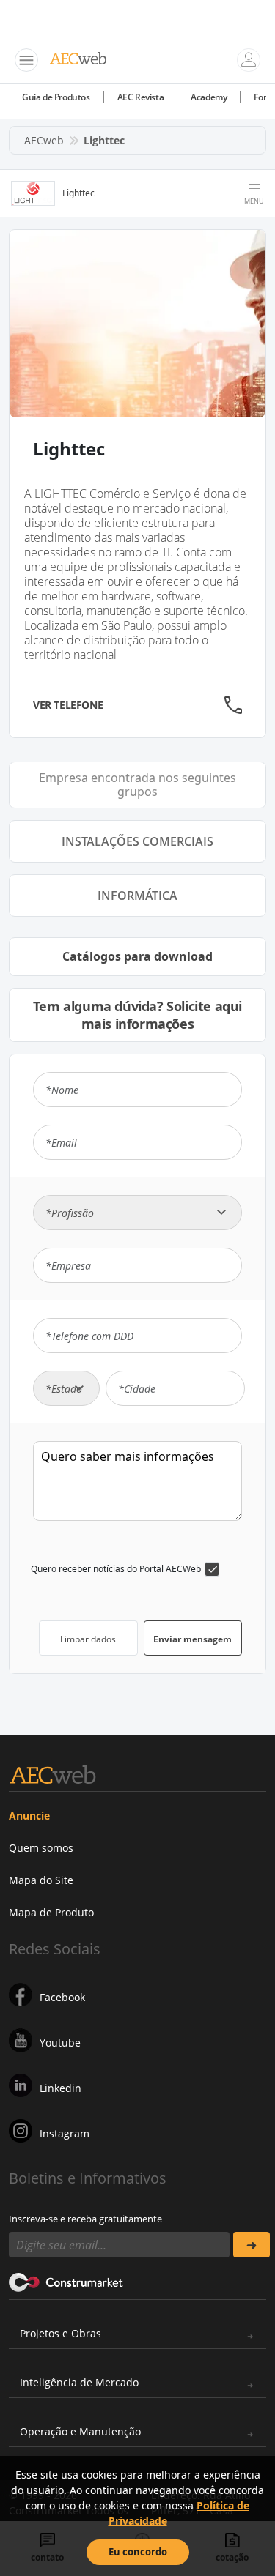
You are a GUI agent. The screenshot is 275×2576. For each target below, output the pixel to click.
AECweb (44, 140)
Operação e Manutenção (80, 2431)
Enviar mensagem (192, 1639)
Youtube (60, 2043)
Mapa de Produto (51, 1912)
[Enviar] (252, 2245)
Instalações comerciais (137, 841)
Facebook (62, 1997)
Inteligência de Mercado (79, 2382)
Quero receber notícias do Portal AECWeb (116, 1569)
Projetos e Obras (60, 2333)
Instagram (65, 2133)
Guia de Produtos (56, 97)
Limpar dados (88, 1639)
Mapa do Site (41, 1880)
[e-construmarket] (66, 2281)
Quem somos (41, 1848)
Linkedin (60, 2088)
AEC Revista (141, 97)
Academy (209, 97)
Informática (137, 896)
